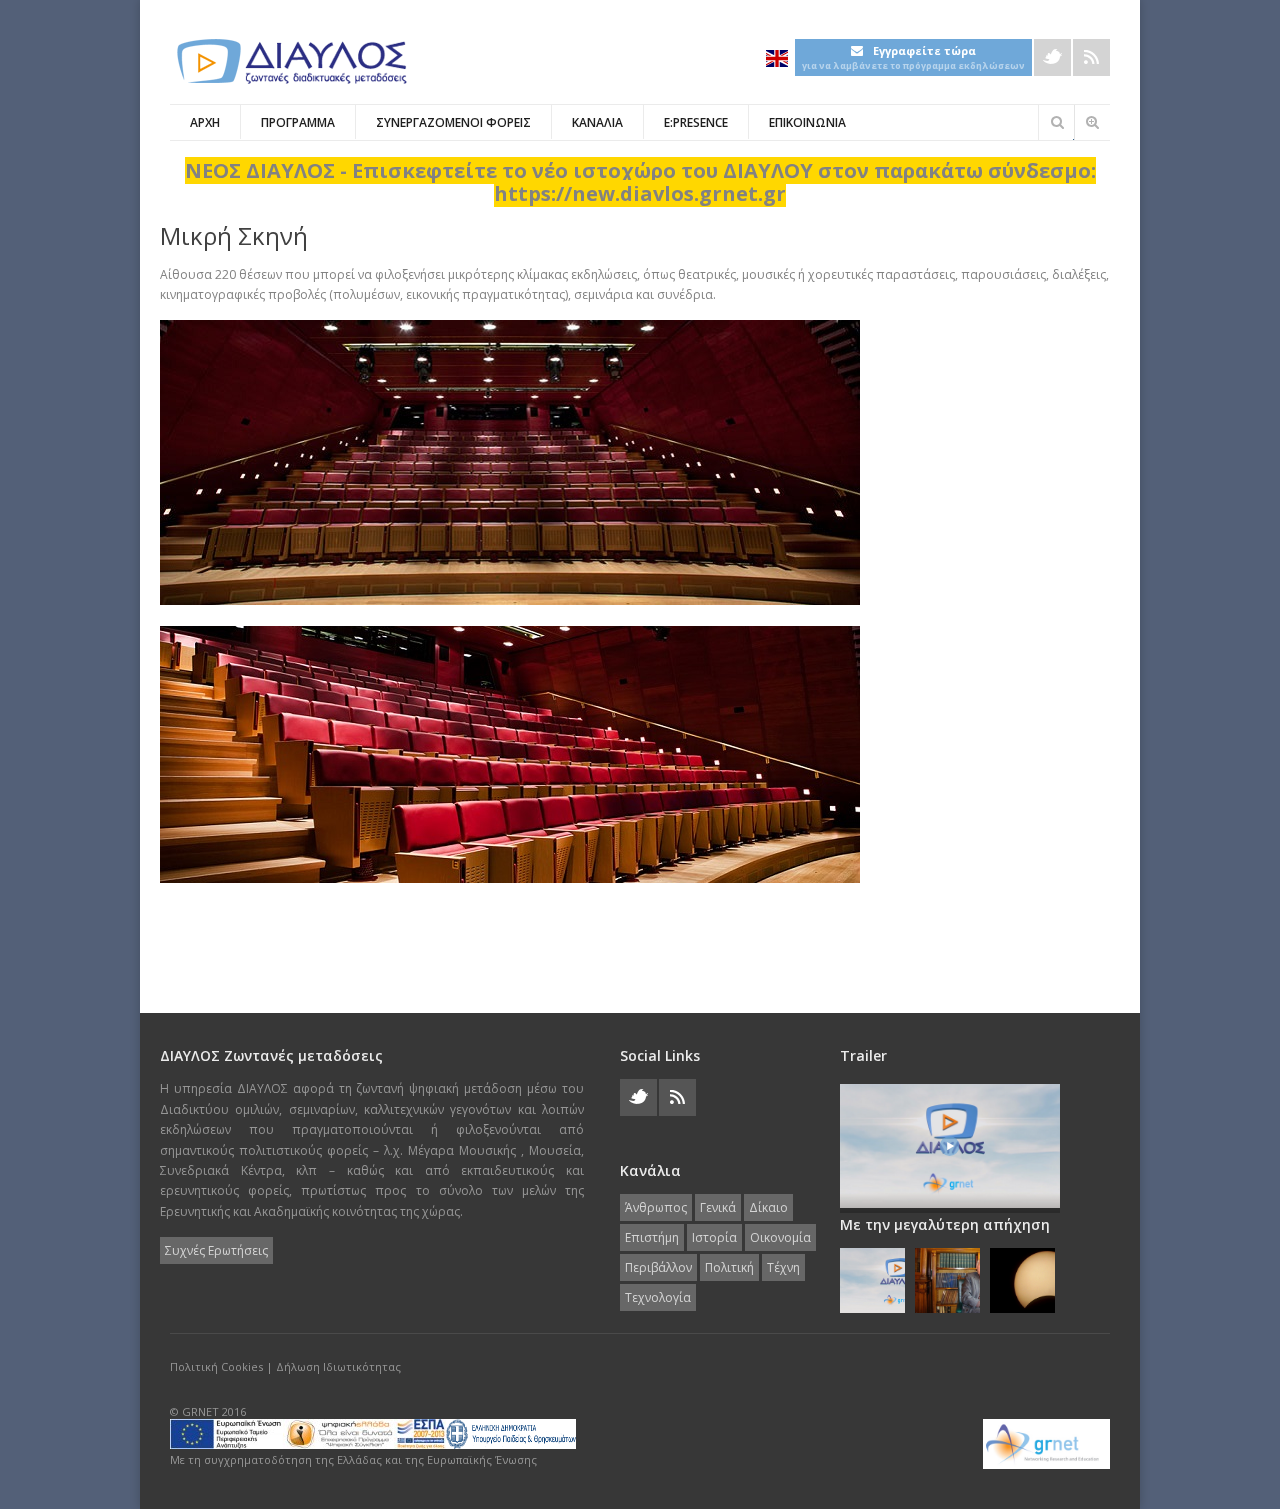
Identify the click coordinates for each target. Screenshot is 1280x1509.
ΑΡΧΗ (205, 122)
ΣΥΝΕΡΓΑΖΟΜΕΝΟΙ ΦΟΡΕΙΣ (453, 122)
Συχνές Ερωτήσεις (216, 1250)
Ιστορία (714, 1237)
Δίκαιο (768, 1207)
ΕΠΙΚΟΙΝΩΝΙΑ (807, 122)
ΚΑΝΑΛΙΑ (597, 122)
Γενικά (718, 1207)
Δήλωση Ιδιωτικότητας (338, 1366)
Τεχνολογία (658, 1297)
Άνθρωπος (656, 1207)
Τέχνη (783, 1267)
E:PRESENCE (696, 122)
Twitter (1052, 57)
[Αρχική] (290, 61)
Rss (1091, 57)
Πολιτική (729, 1267)
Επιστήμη (652, 1237)
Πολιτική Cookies (216, 1366)
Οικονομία (780, 1237)
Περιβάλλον (658, 1267)
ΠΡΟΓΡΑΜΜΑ (298, 122)
